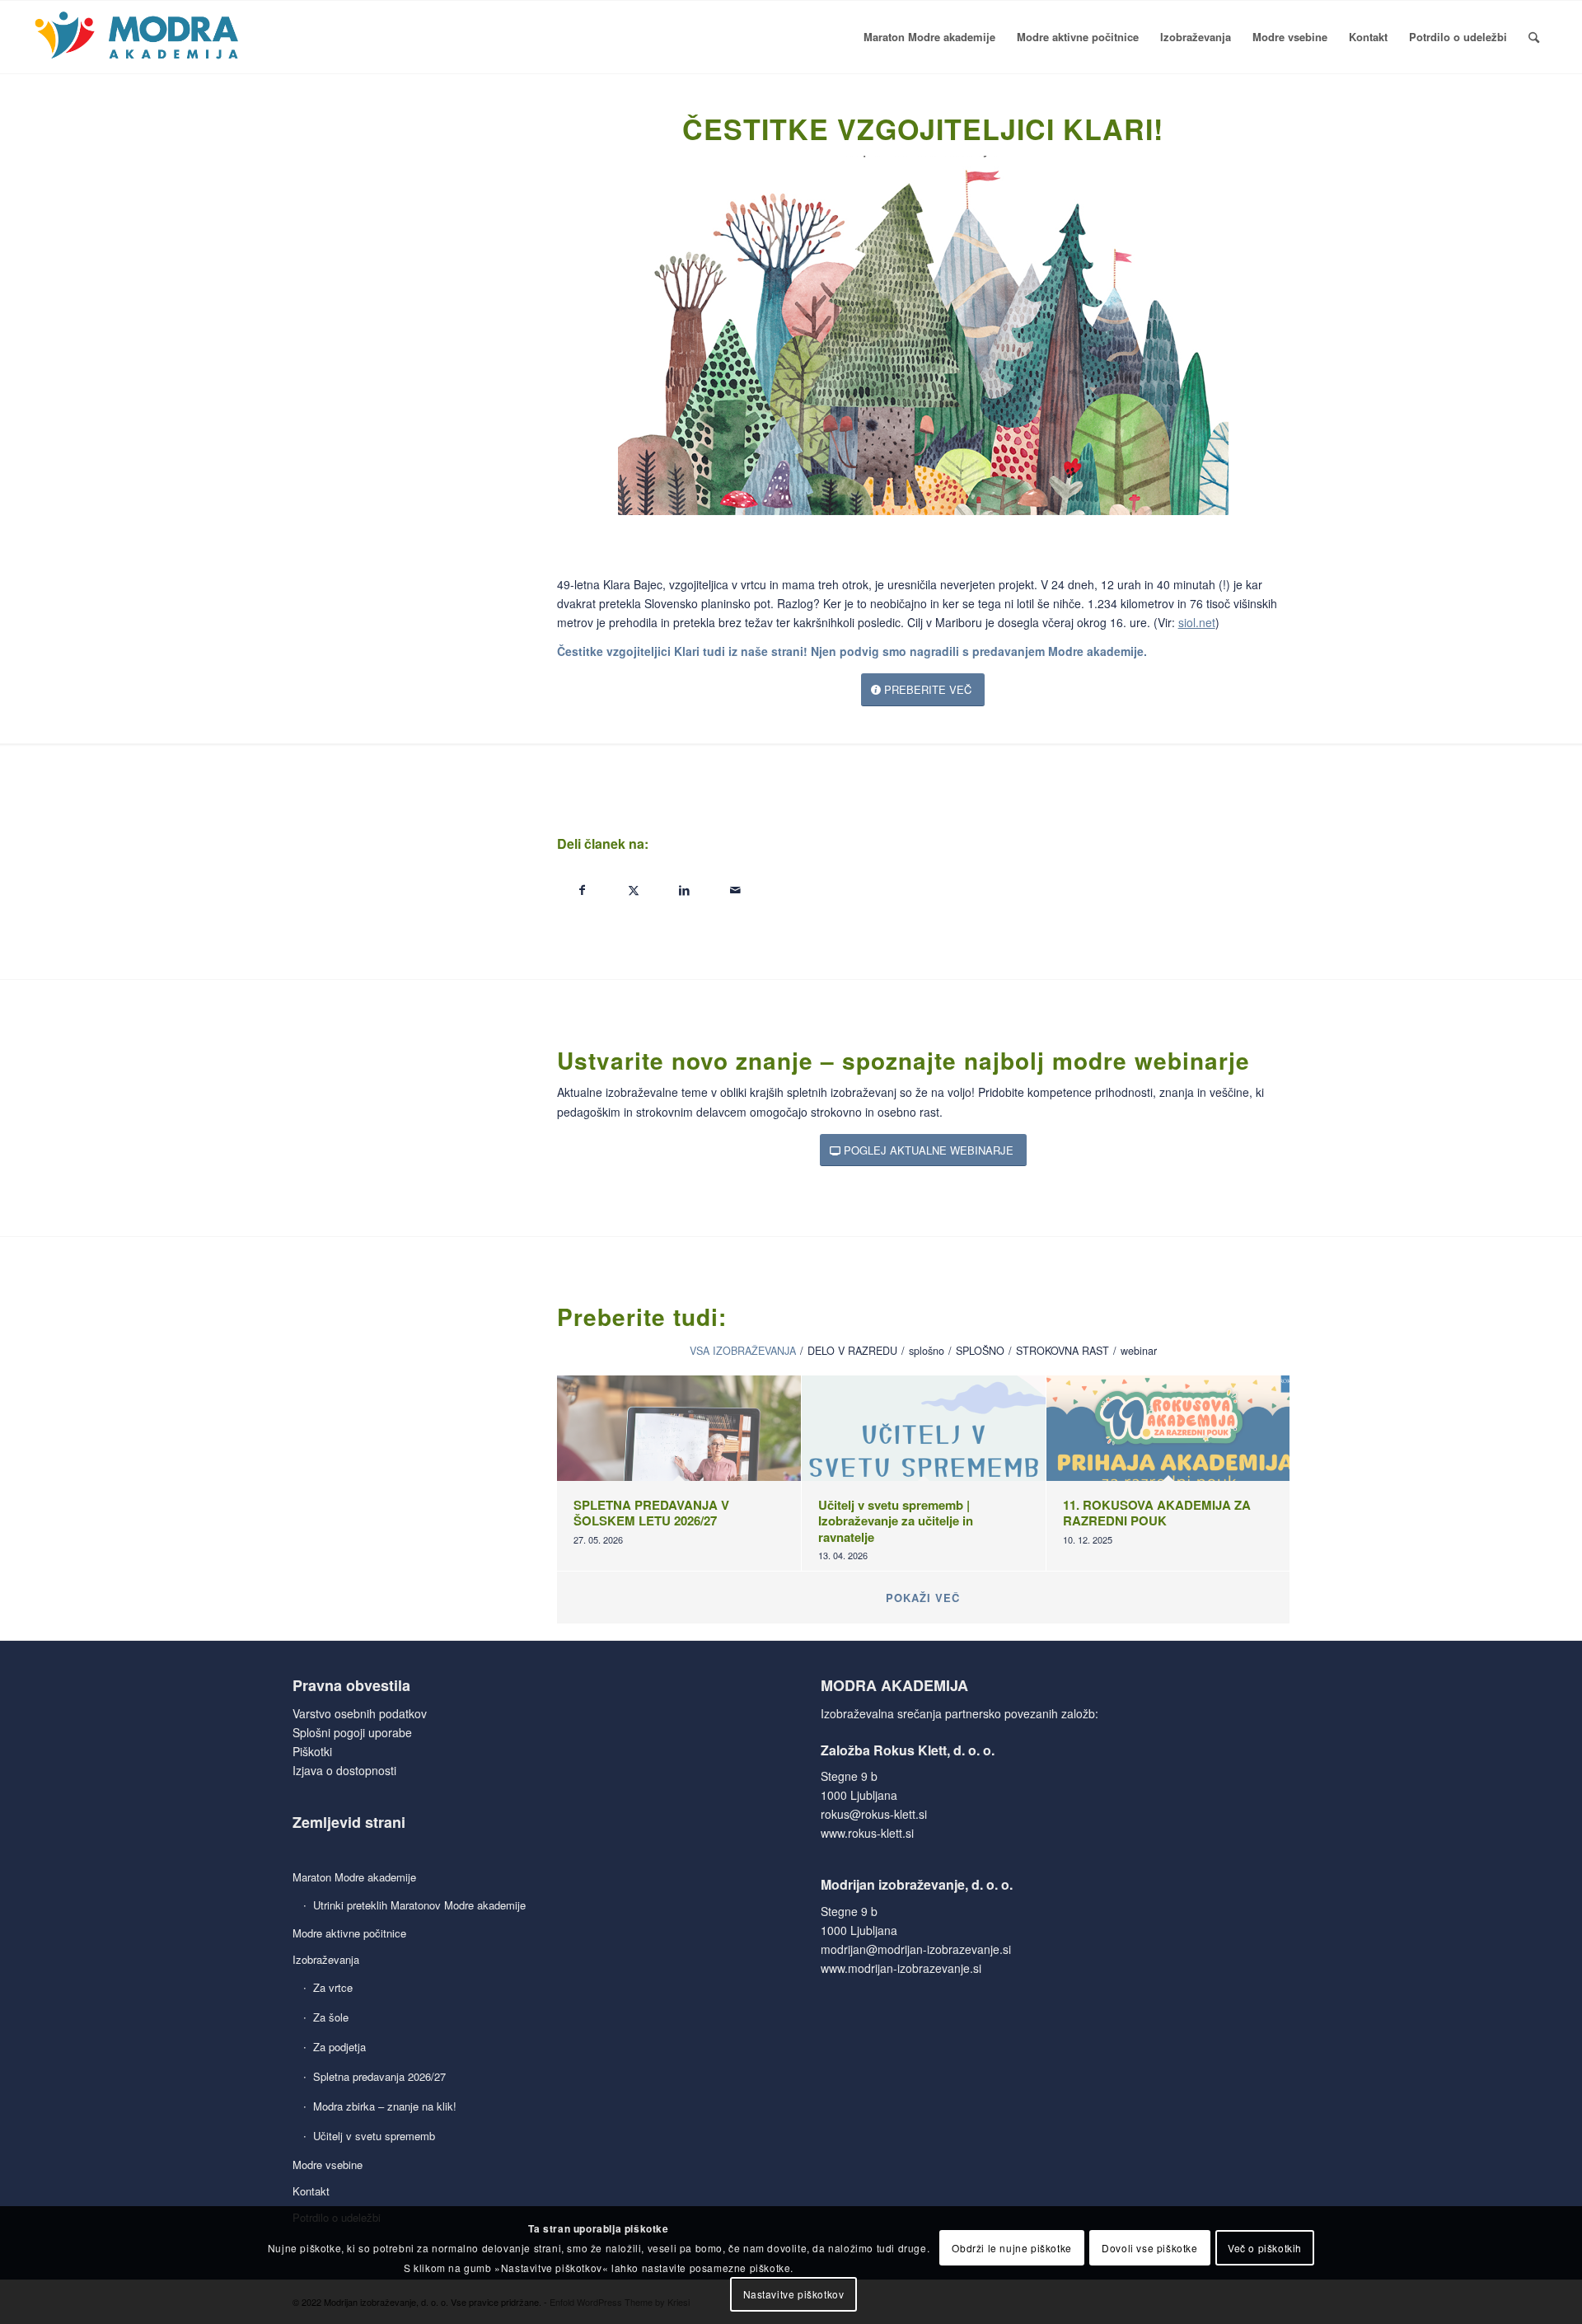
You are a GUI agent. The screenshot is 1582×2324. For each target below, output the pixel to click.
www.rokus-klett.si (867, 1833)
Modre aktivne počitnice (349, 1933)
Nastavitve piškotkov (794, 2293)
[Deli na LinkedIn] (685, 890)
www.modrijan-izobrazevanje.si (901, 1968)
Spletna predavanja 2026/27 (379, 2076)
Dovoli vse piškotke (1149, 2247)
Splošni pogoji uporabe (352, 1732)
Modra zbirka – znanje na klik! (385, 2106)
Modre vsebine (328, 2165)
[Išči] (1534, 37)
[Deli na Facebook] (583, 890)
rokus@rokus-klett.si (874, 1814)
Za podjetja (339, 2047)
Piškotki (312, 1751)
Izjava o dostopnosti (344, 1770)
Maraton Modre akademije (354, 1877)
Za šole (331, 2017)
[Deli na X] (634, 890)
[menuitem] (929, 37)
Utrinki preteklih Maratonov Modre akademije (419, 1905)
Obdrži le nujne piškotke (1011, 2247)
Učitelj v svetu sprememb (374, 2136)
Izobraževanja (326, 1959)
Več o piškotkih (1265, 2247)
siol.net (1197, 622)
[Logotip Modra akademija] (139, 37)
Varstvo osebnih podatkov (360, 1713)
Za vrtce (333, 1987)
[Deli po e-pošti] (736, 890)
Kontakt (311, 2191)
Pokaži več (923, 1598)
